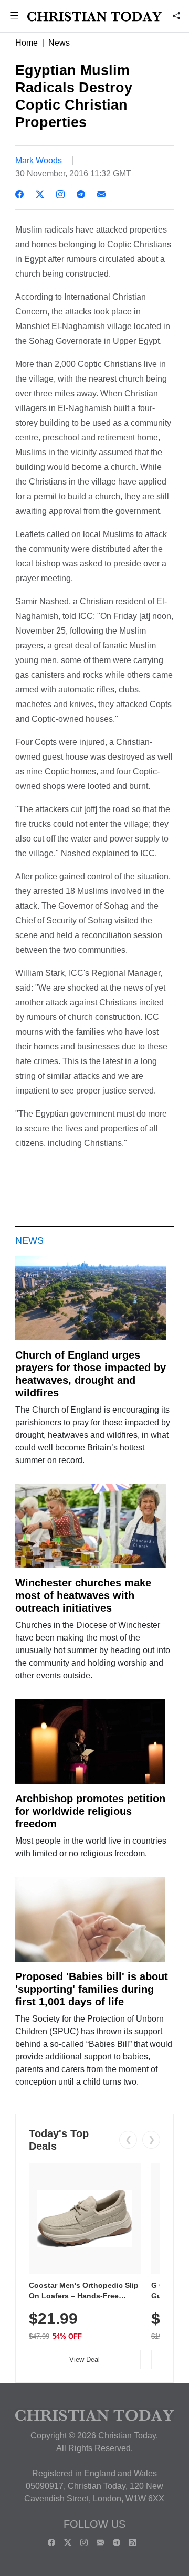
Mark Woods (39, 160)
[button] (14, 17)
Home (27, 43)
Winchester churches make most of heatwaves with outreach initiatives (83, 1595)
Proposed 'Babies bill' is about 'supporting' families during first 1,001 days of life (92, 1989)
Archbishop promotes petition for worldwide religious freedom (90, 1811)
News (59, 43)
